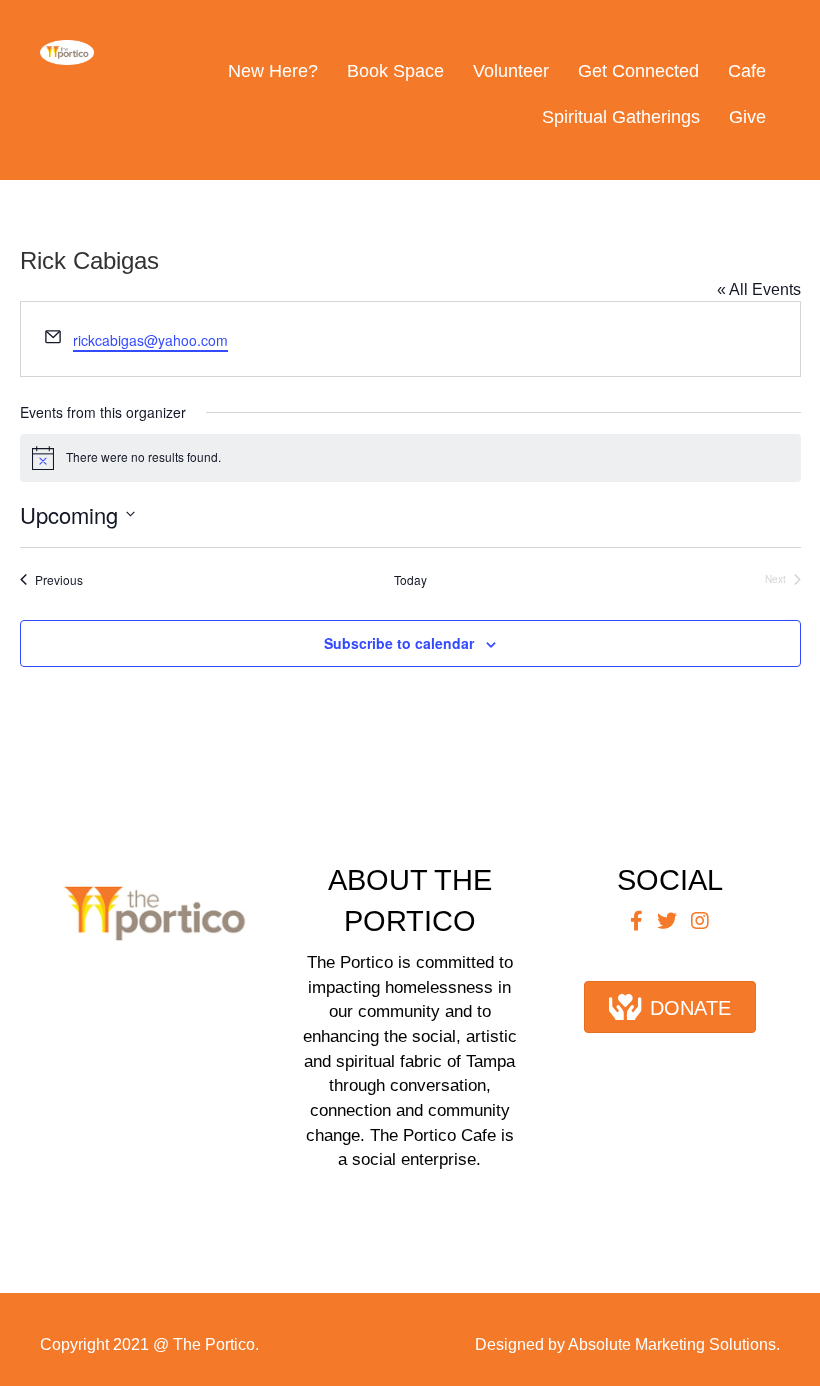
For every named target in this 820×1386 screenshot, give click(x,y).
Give (747, 117)
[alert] (410, 458)
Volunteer (511, 71)
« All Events (759, 289)
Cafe (747, 71)
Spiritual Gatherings (621, 117)
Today (410, 580)
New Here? (273, 71)
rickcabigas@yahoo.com (150, 340)
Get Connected (638, 71)
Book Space (395, 71)
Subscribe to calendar (399, 643)
